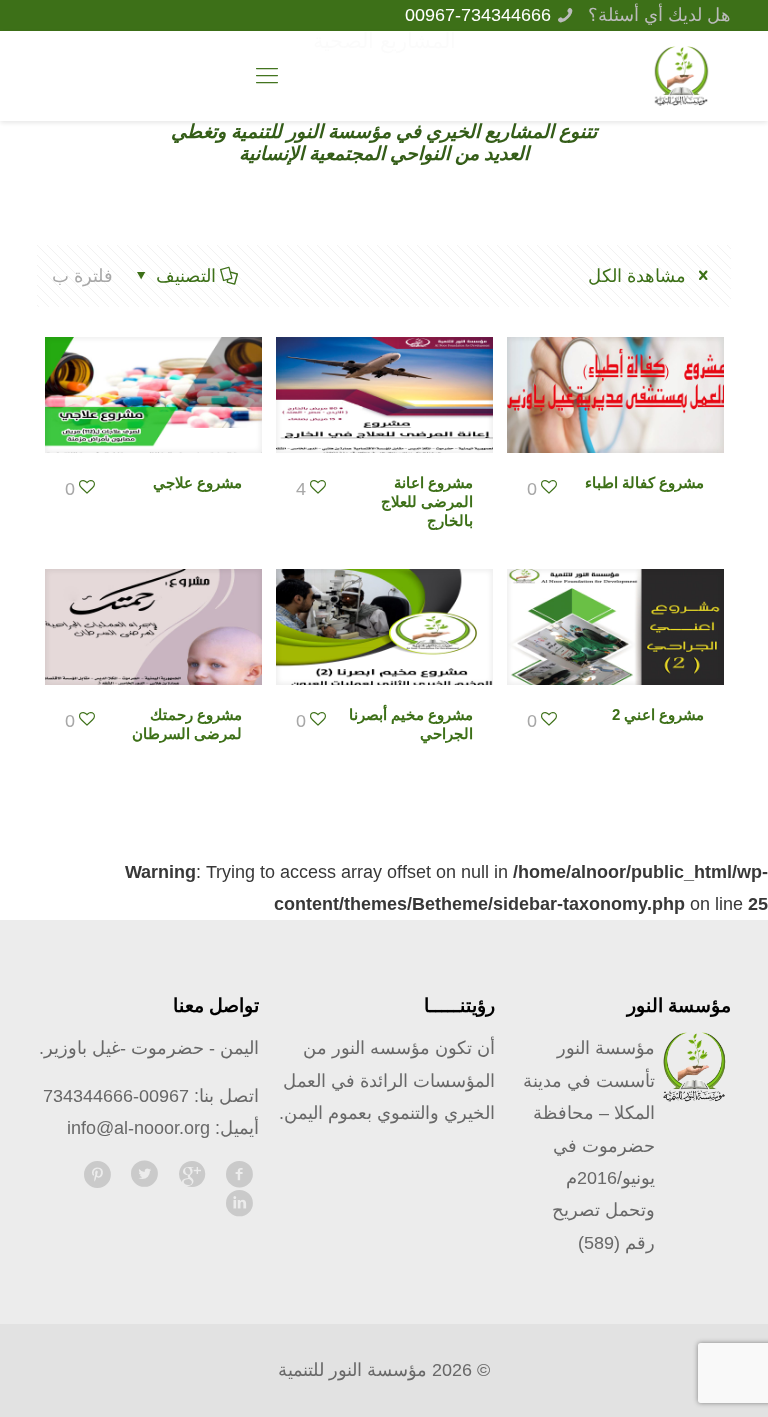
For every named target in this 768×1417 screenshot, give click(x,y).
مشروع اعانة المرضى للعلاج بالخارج (427, 501)
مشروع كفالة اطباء (644, 482)
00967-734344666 (478, 15)
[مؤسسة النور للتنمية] (681, 76)
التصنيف (186, 276)
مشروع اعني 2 (658, 714)
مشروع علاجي (197, 482)
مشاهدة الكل (639, 276)
